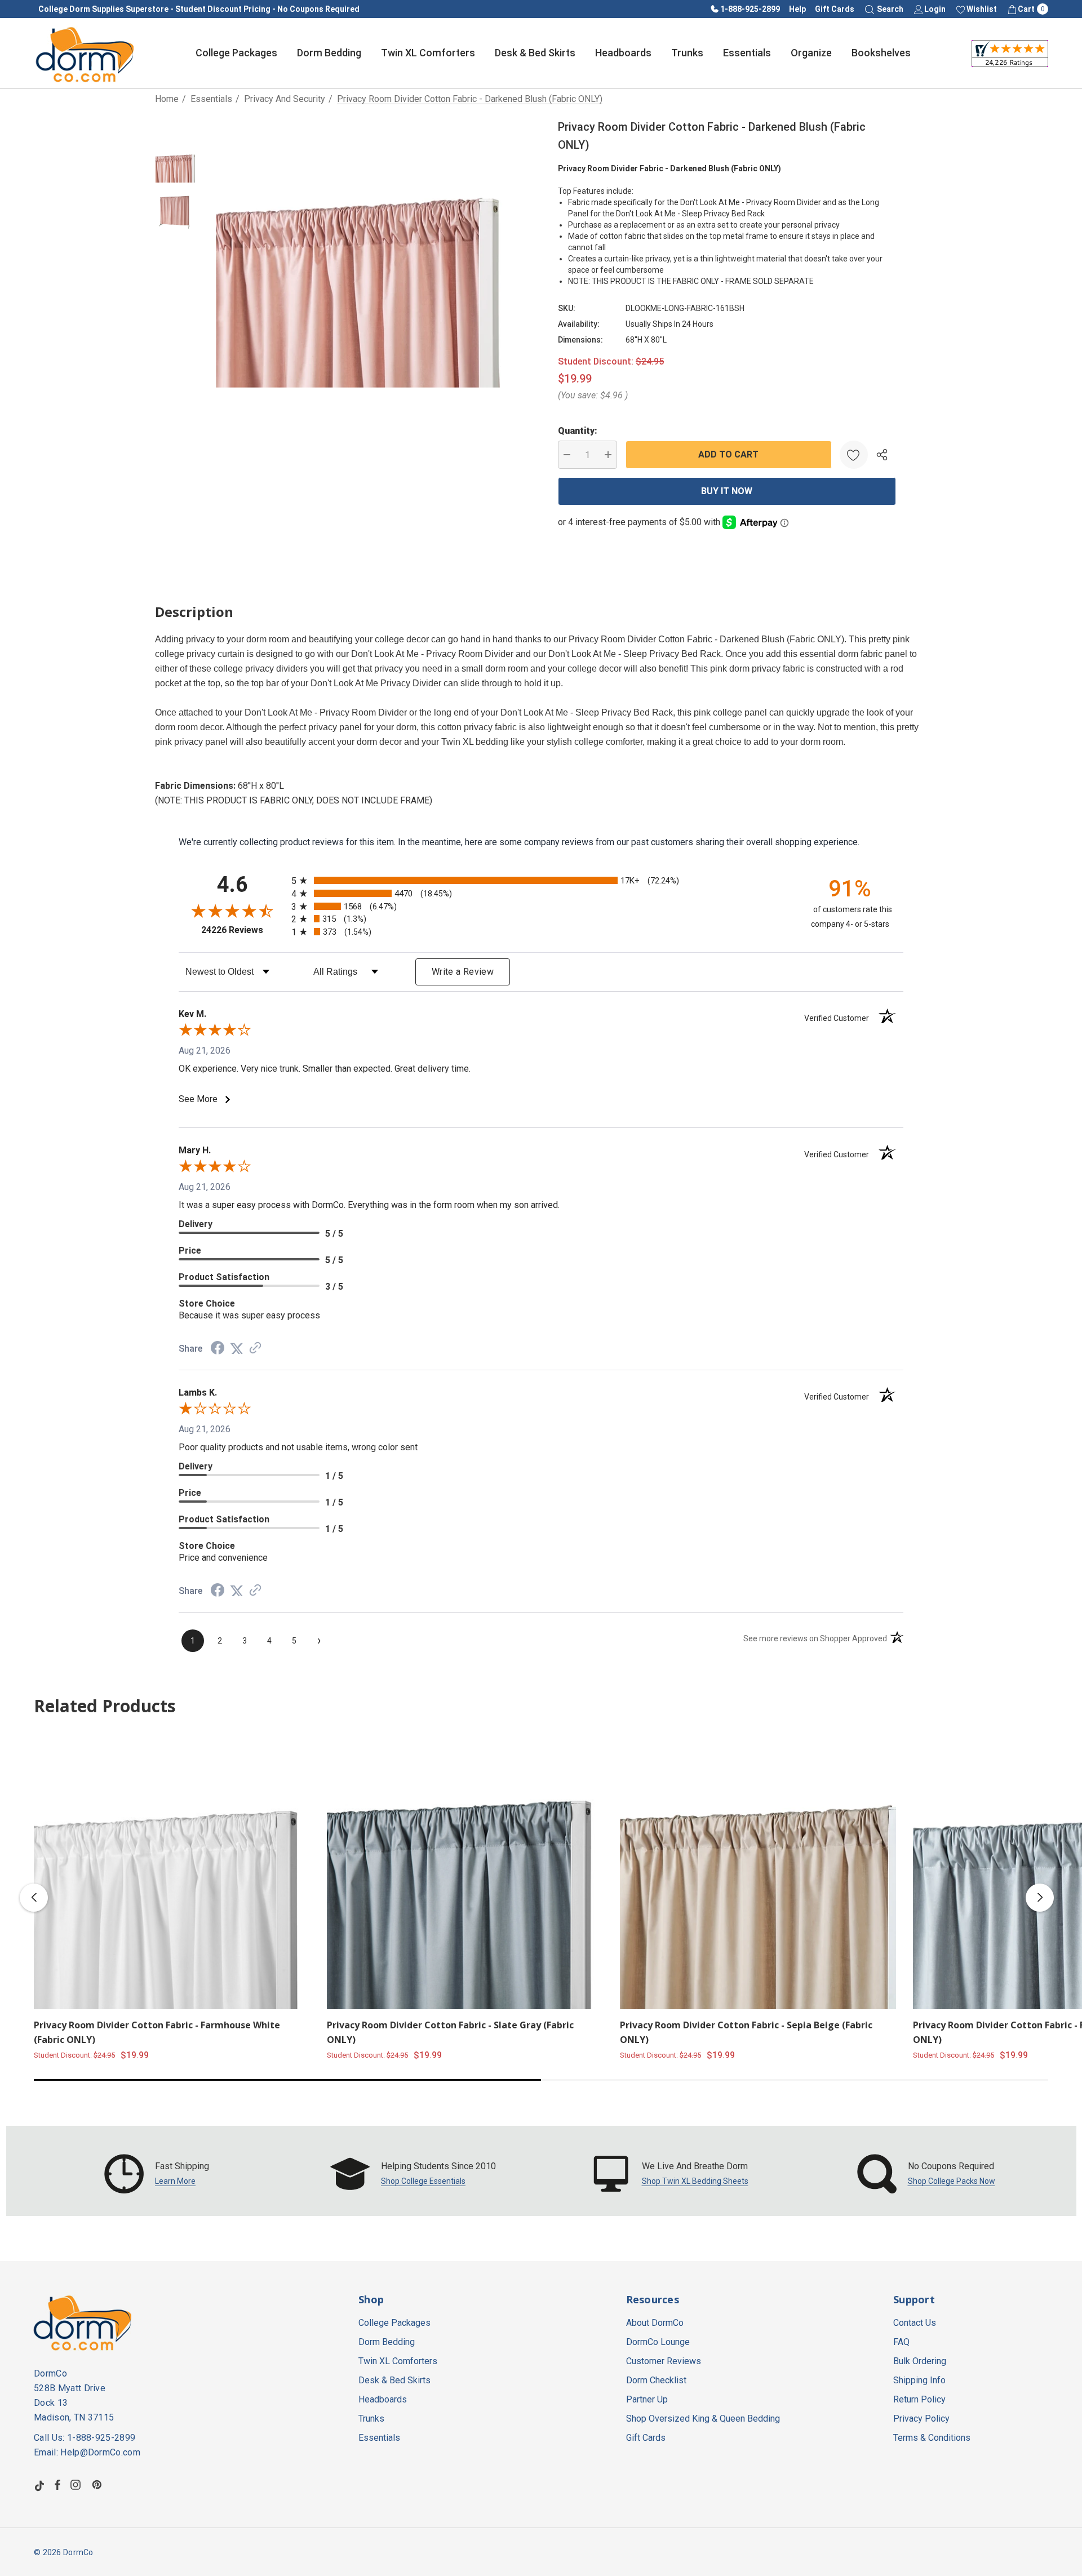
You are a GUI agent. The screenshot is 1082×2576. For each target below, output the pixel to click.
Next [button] (1040, 1898)
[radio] (541, 880)
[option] (157, 2174)
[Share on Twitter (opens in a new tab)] (237, 1349)
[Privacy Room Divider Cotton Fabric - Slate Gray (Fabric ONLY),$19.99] (465, 1871)
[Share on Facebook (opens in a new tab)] (218, 1349)
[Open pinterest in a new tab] (99, 2485)
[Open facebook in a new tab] (57, 2485)
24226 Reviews (243, 930)
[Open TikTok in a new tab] (39, 2485)
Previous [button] (34, 1898)
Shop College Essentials (423, 2181)
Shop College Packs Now (952, 2181)
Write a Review (463, 972)
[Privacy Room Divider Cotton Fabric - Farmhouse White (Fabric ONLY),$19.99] (172, 1871)
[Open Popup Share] (882, 455)
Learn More (175, 2181)
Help (797, 9)
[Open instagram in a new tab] (77, 2485)
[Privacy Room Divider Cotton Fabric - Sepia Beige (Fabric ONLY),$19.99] (758, 1871)
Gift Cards (835, 9)
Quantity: (578, 431)
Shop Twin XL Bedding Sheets (695, 2181)
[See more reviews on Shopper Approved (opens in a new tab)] (255, 1349)
